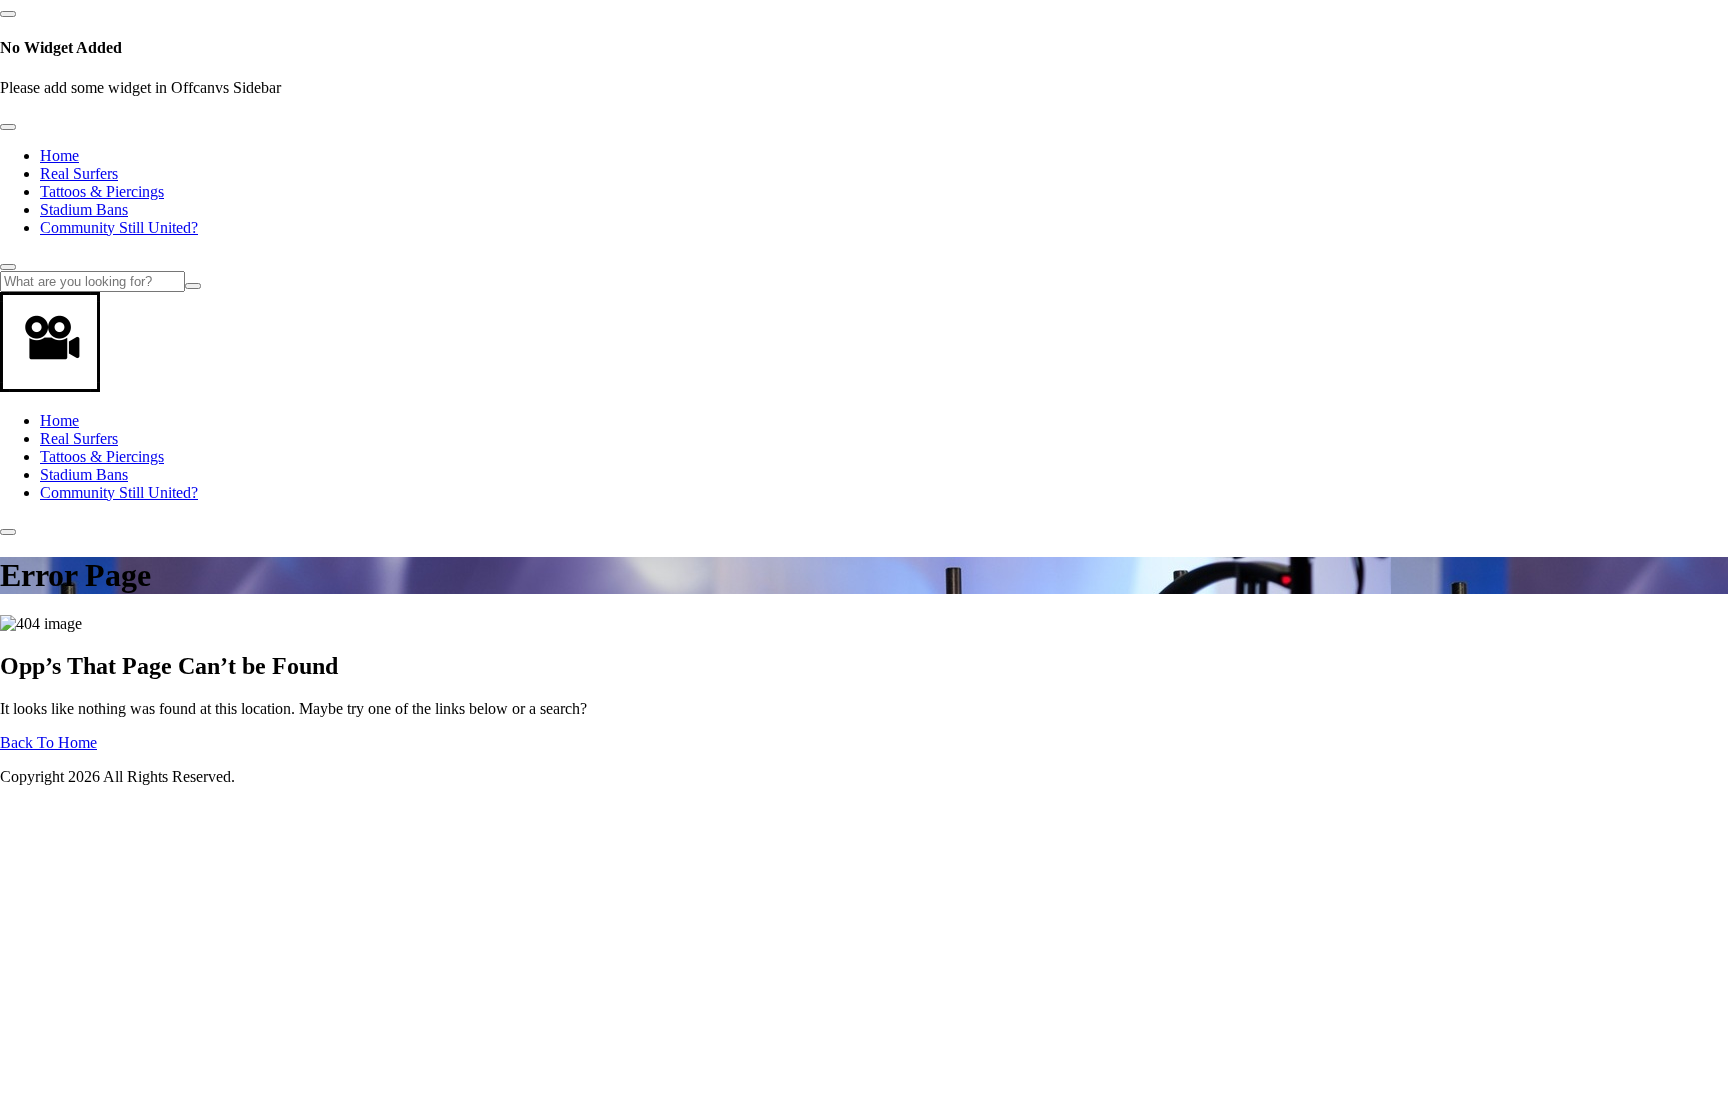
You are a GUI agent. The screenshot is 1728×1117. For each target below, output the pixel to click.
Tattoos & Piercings (102, 191)
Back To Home (48, 742)
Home (59, 155)
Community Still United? (119, 227)
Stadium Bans (84, 209)
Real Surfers (79, 173)
